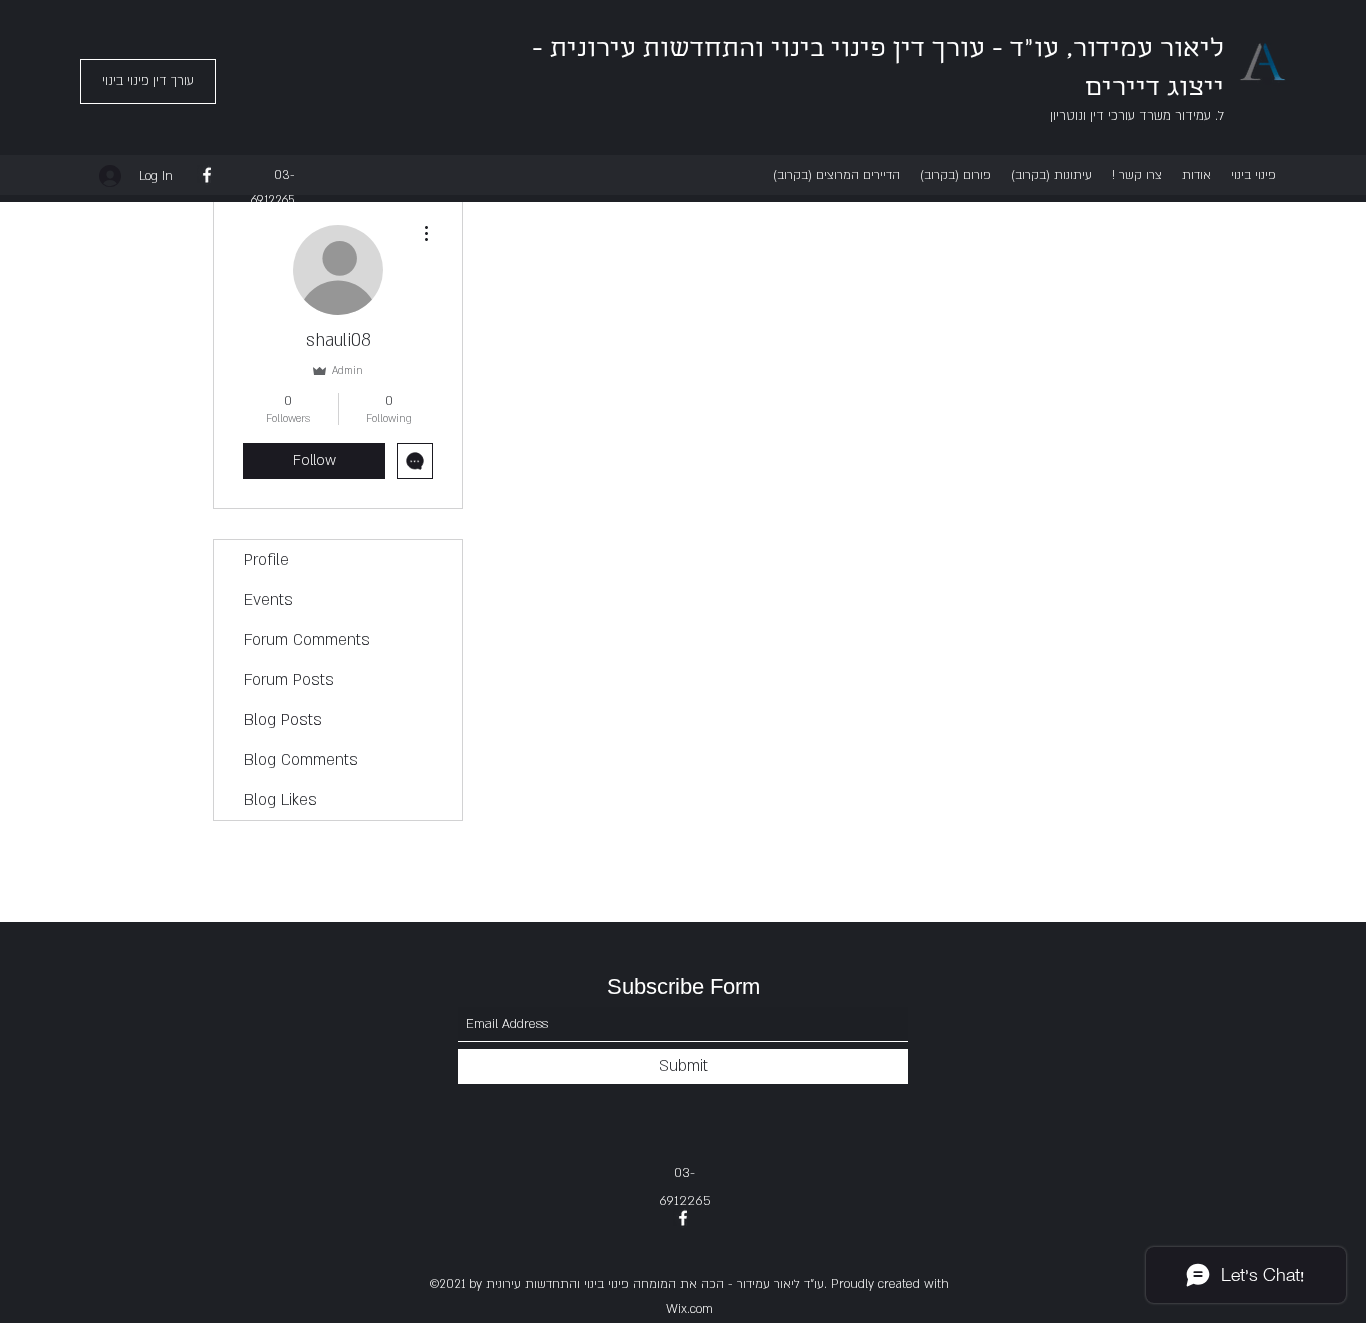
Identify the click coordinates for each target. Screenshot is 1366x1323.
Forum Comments (307, 640)
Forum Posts (289, 680)
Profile (266, 560)
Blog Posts (283, 720)
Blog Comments (301, 760)
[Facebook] (207, 175)
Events (268, 600)
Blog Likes (280, 800)
